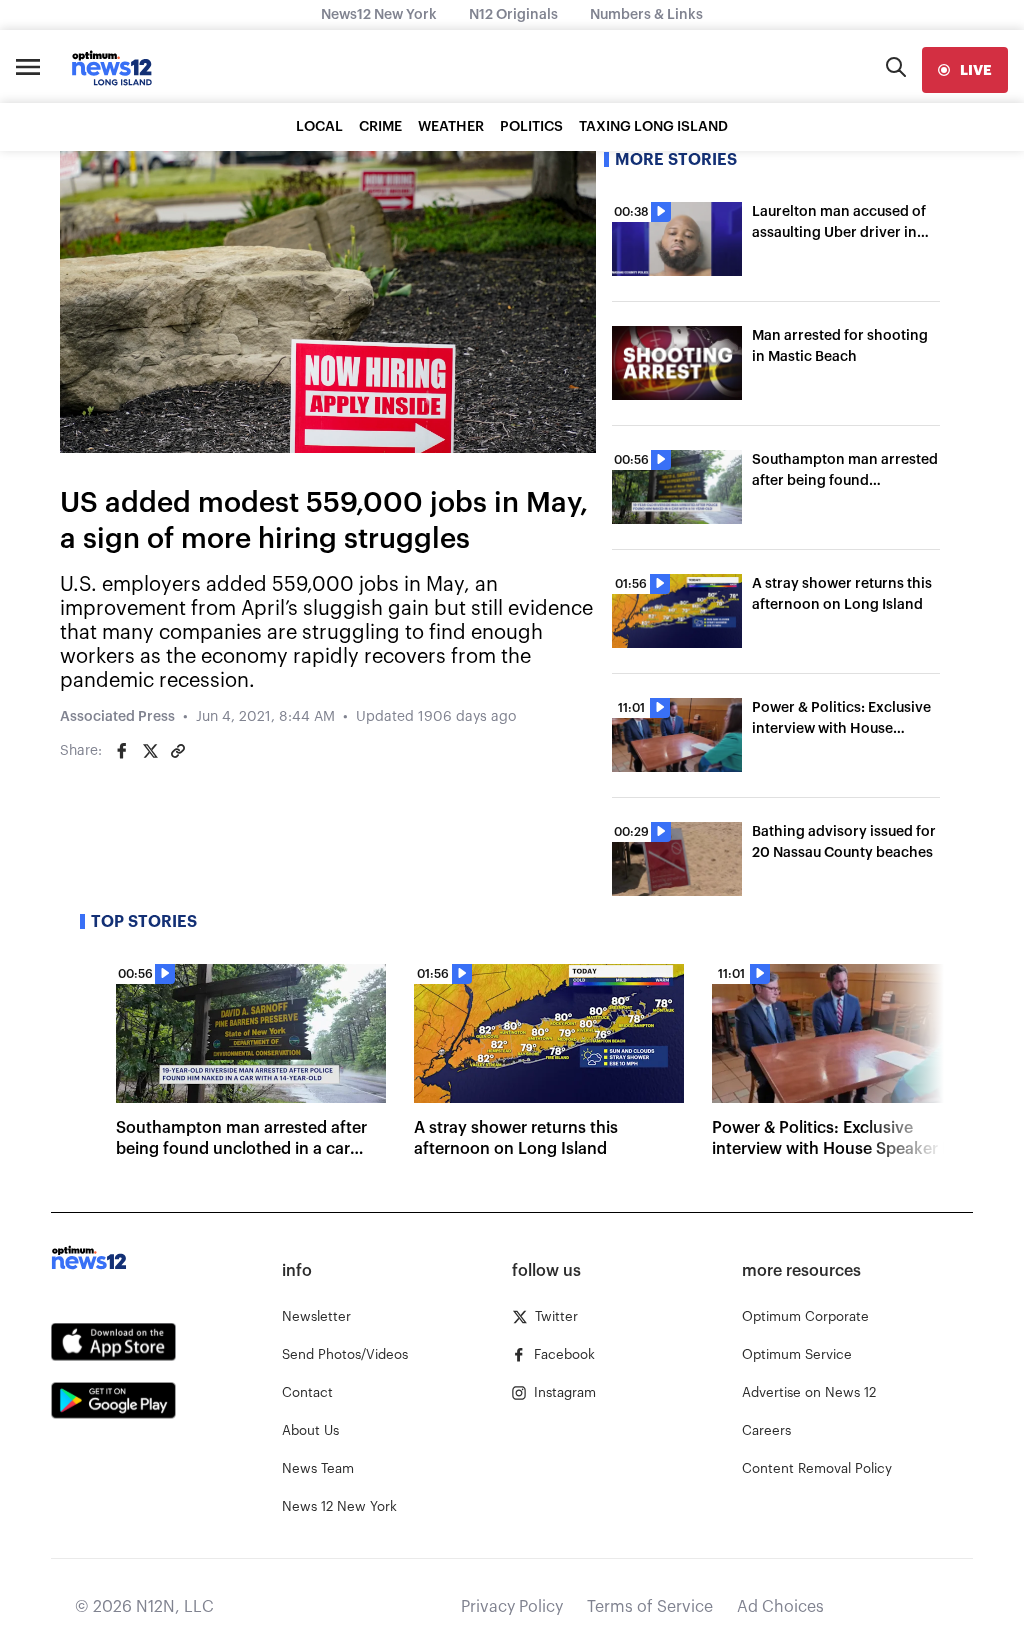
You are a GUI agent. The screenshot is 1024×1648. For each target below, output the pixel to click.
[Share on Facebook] (122, 751)
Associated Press (117, 717)
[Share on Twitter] (150, 751)
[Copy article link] (178, 751)
